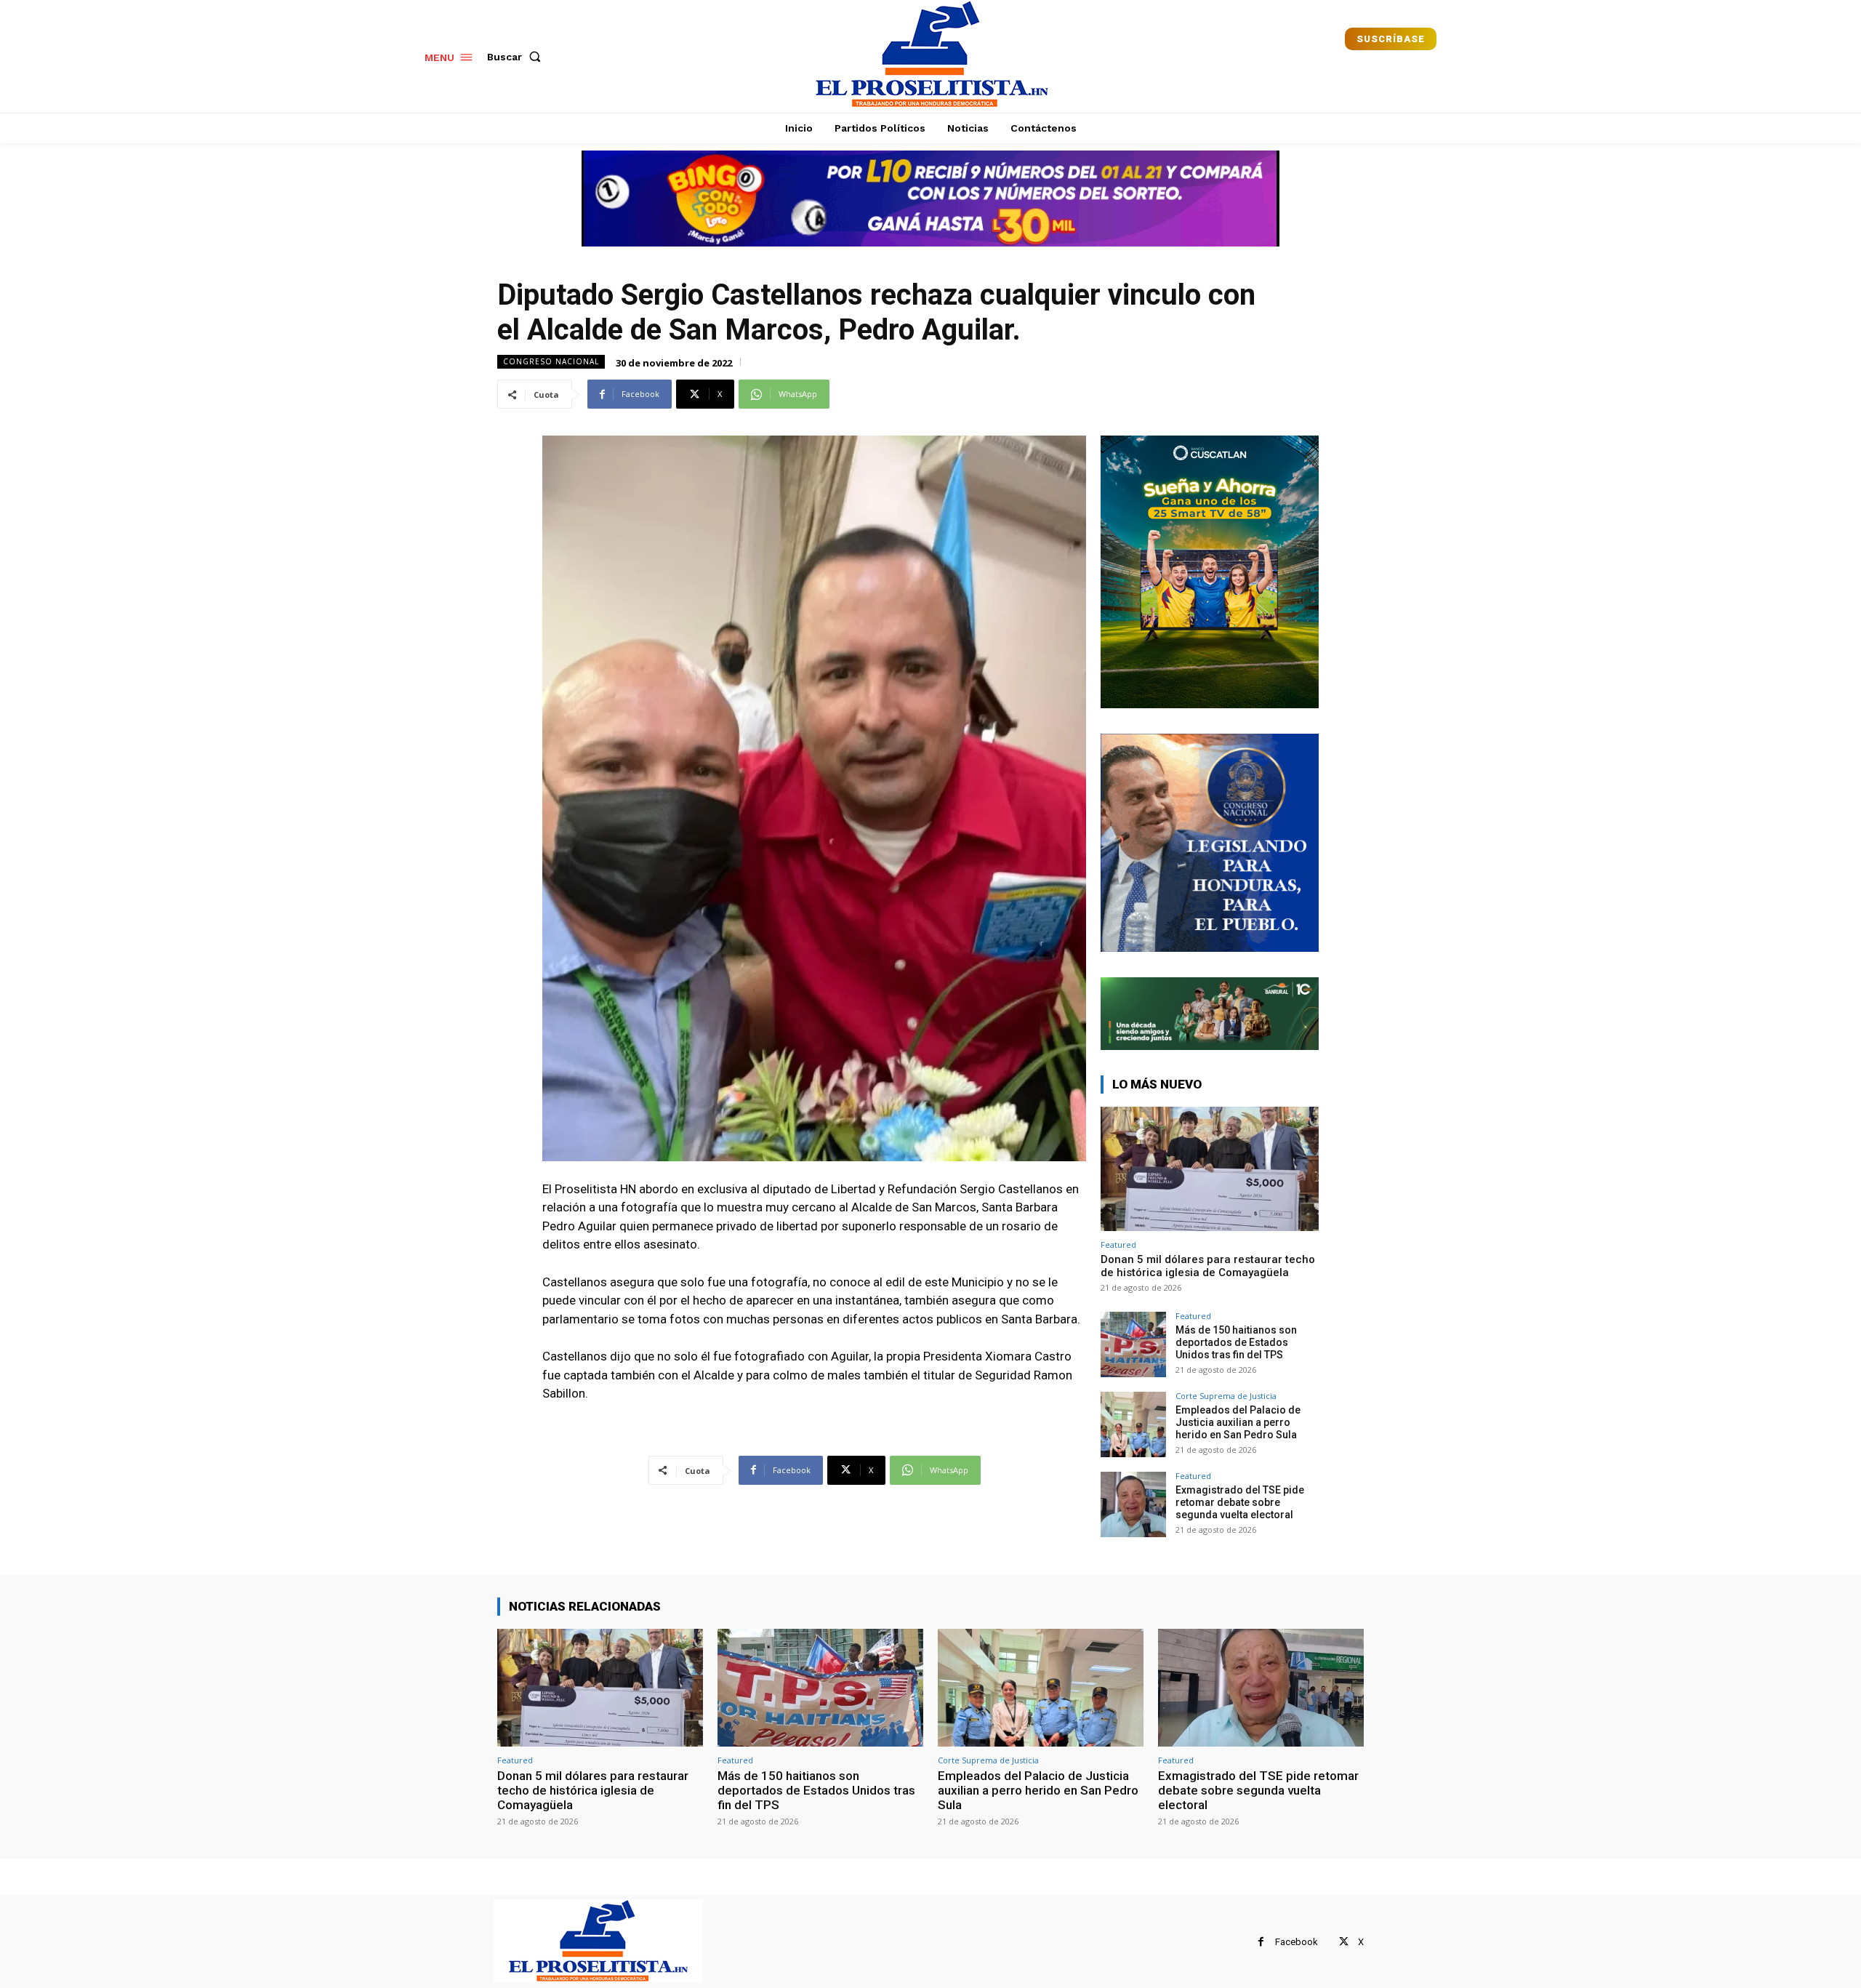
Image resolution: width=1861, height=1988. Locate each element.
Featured (1118, 1244)
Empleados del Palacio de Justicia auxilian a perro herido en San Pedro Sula (1238, 1422)
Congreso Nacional (551, 361)
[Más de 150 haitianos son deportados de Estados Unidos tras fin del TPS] (1133, 1344)
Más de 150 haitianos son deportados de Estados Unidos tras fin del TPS (1236, 1342)
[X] (1344, 1942)
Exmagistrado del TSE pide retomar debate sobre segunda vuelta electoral (1240, 1502)
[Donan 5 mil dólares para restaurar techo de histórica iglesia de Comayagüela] (1210, 1169)
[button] (517, 57)
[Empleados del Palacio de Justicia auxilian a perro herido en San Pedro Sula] (1133, 1424)
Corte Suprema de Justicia (1226, 1396)
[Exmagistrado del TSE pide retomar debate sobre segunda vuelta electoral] (1133, 1504)
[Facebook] (1261, 1942)
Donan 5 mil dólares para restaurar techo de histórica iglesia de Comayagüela (1208, 1266)
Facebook (1297, 1942)
